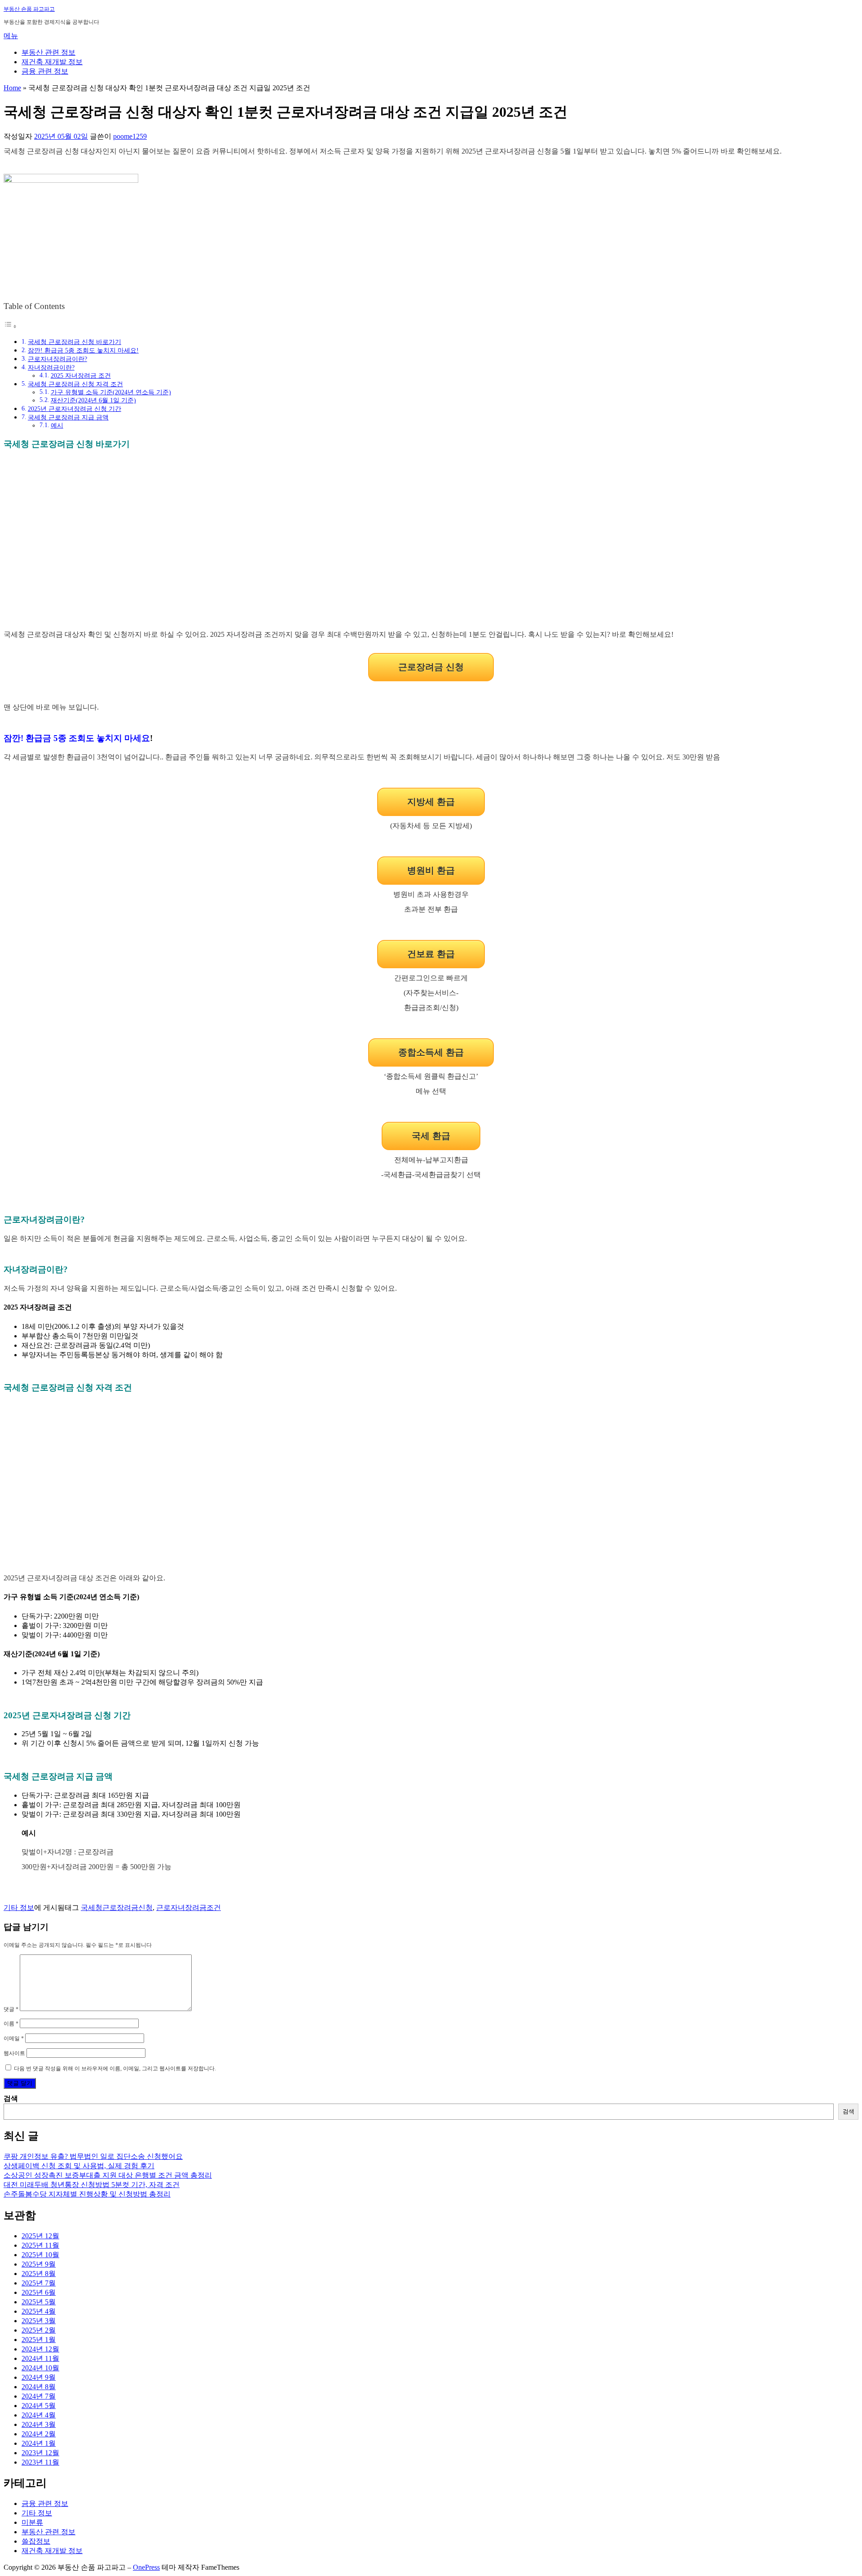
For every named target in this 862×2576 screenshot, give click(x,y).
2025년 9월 (39, 2264)
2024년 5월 (39, 2406)
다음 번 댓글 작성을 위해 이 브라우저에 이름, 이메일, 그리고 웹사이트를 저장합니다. (115, 2069)
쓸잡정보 (36, 2541)
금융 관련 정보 (45, 71)
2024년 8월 (39, 2387)
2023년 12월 (40, 2453)
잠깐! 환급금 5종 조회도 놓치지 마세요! (83, 350)
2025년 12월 (40, 2236)
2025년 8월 (39, 2274)
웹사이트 (14, 2053)
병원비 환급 (431, 870)
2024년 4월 (39, 2415)
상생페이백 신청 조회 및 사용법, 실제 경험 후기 (79, 2166)
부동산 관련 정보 (48, 52)
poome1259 (130, 136)
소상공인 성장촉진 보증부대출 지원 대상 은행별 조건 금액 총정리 (108, 2175)
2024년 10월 (40, 2368)
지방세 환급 (431, 802)
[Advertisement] (431, 546)
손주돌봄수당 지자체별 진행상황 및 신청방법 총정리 (87, 2194)
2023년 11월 (40, 2462)
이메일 (14, 2038)
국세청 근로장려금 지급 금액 (68, 417)
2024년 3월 (39, 2424)
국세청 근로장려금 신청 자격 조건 (75, 384)
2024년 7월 (39, 2396)
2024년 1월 (39, 2443)
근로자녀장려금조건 (189, 1908)
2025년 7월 (39, 2283)
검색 (11, 2098)
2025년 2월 (39, 2330)
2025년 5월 (39, 2302)
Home (12, 88)
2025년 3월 (39, 2321)
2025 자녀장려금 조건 (81, 376)
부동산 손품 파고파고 (29, 9)
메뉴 (11, 36)
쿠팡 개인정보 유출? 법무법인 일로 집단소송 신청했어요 (93, 2156)
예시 (57, 426)
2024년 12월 (40, 2349)
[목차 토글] (10, 326)
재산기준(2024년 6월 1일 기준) (93, 400)
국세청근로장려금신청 (117, 1908)
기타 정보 (19, 1908)
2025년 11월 (40, 2245)
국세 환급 (431, 1136)
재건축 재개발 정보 (52, 62)
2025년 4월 (39, 2311)
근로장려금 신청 (431, 667)
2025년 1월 (39, 2340)
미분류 (32, 2522)
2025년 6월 (39, 2292)
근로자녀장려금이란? (57, 359)
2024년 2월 (39, 2434)
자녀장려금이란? (51, 367)
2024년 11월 (40, 2358)
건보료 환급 (431, 954)
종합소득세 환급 (431, 1052)
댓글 (11, 2009)
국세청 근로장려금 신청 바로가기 (75, 342)
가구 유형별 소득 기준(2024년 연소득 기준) (111, 392)
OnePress (146, 2567)
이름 (11, 2024)
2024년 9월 (39, 2377)
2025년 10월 (40, 2255)
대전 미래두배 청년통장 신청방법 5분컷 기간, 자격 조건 (92, 2185)
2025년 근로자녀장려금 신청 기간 (75, 409)
